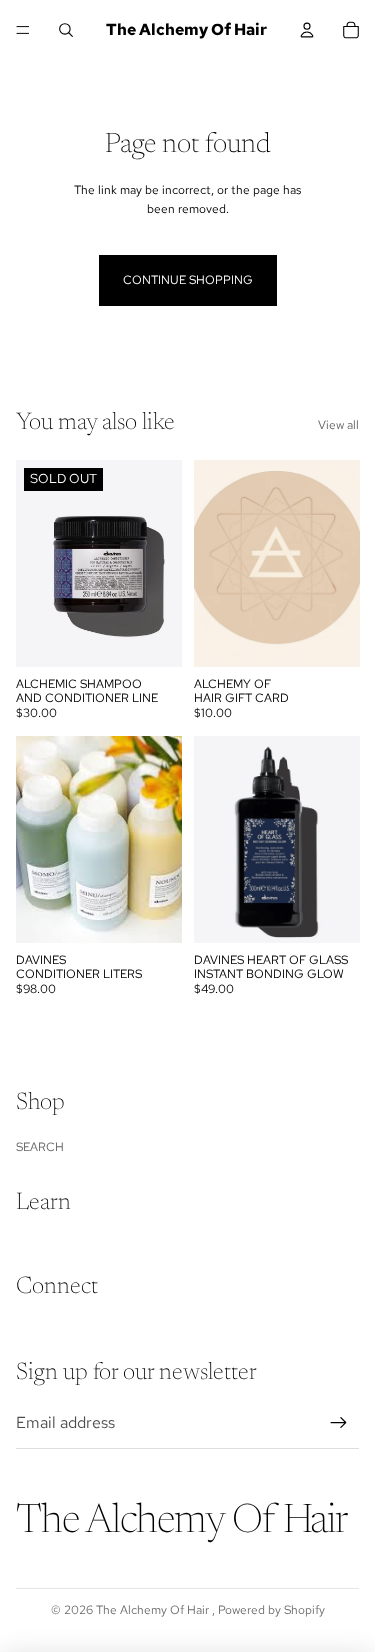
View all (338, 425)
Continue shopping (188, 280)
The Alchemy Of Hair (154, 1610)
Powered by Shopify (271, 1610)
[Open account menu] (307, 30)
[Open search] (66, 30)
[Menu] (23, 30)
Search (40, 1147)
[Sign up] (339, 1423)
